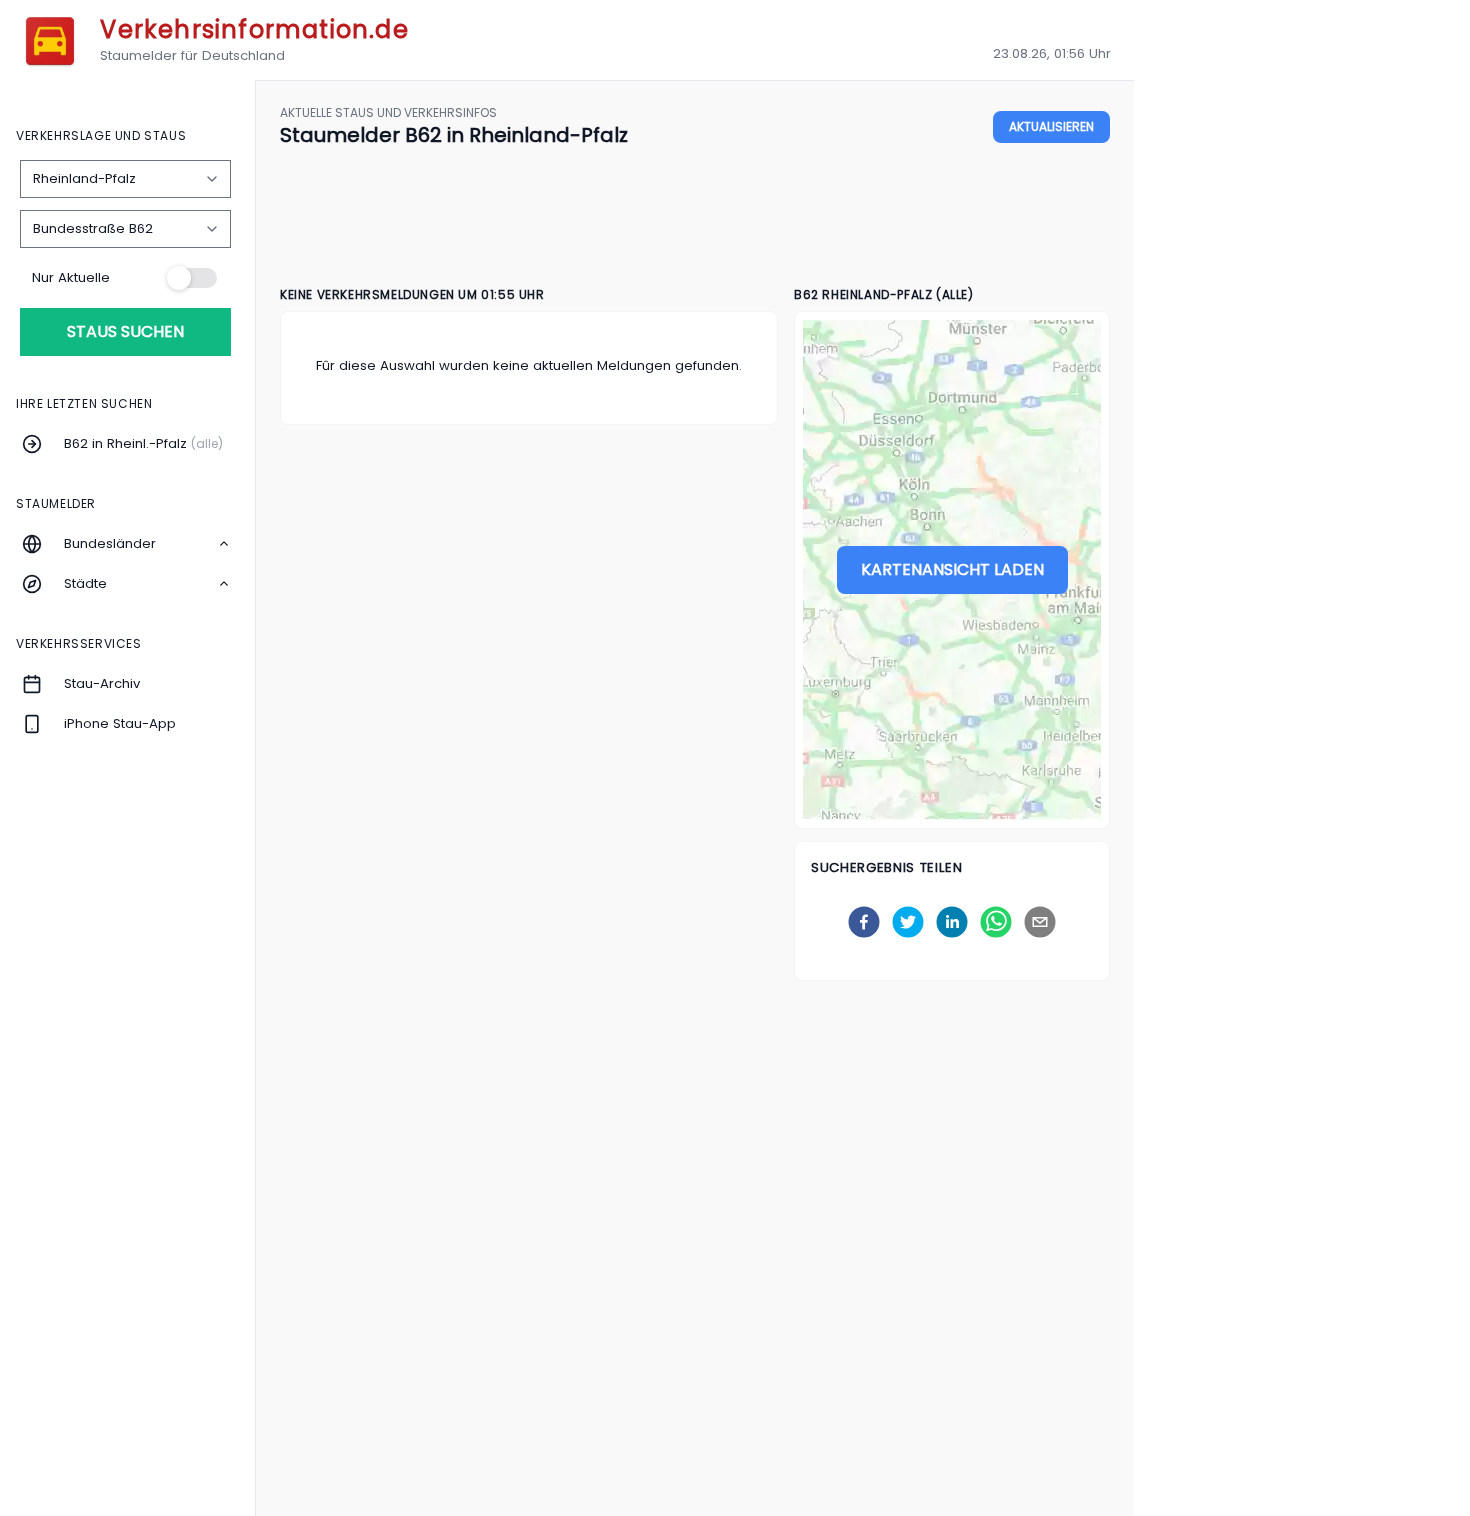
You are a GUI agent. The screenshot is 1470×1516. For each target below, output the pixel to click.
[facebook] (864, 922)
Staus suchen (125, 331)
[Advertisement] (695, 218)
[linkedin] (952, 922)
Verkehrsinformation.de (254, 29)
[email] (1040, 922)
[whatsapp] (996, 922)
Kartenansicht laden (952, 569)
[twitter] (908, 922)
